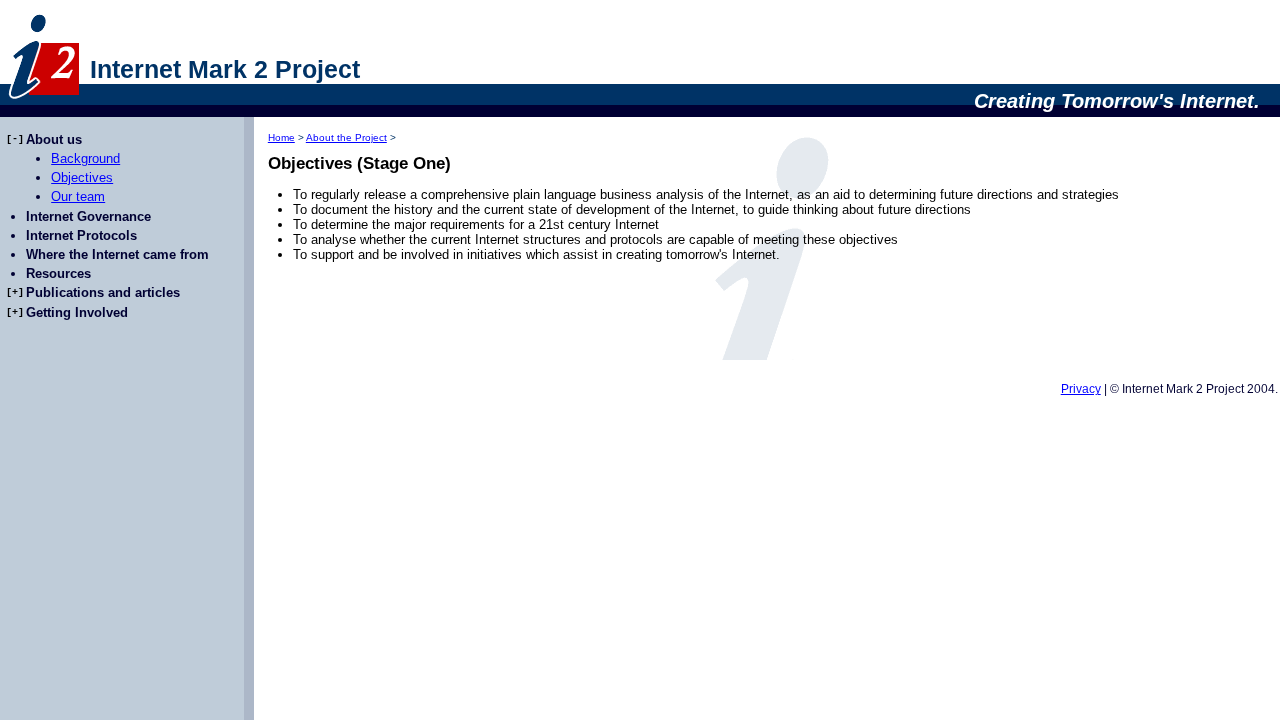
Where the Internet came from (117, 254)
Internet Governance (88, 216)
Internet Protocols (81, 235)
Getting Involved (77, 312)
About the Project (346, 137)
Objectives (82, 177)
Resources (58, 273)
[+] (15, 292)
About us (54, 139)
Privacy (1081, 389)
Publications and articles (103, 292)
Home (281, 137)
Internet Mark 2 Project (225, 69)
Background (85, 158)
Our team (78, 196)
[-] (15, 139)
